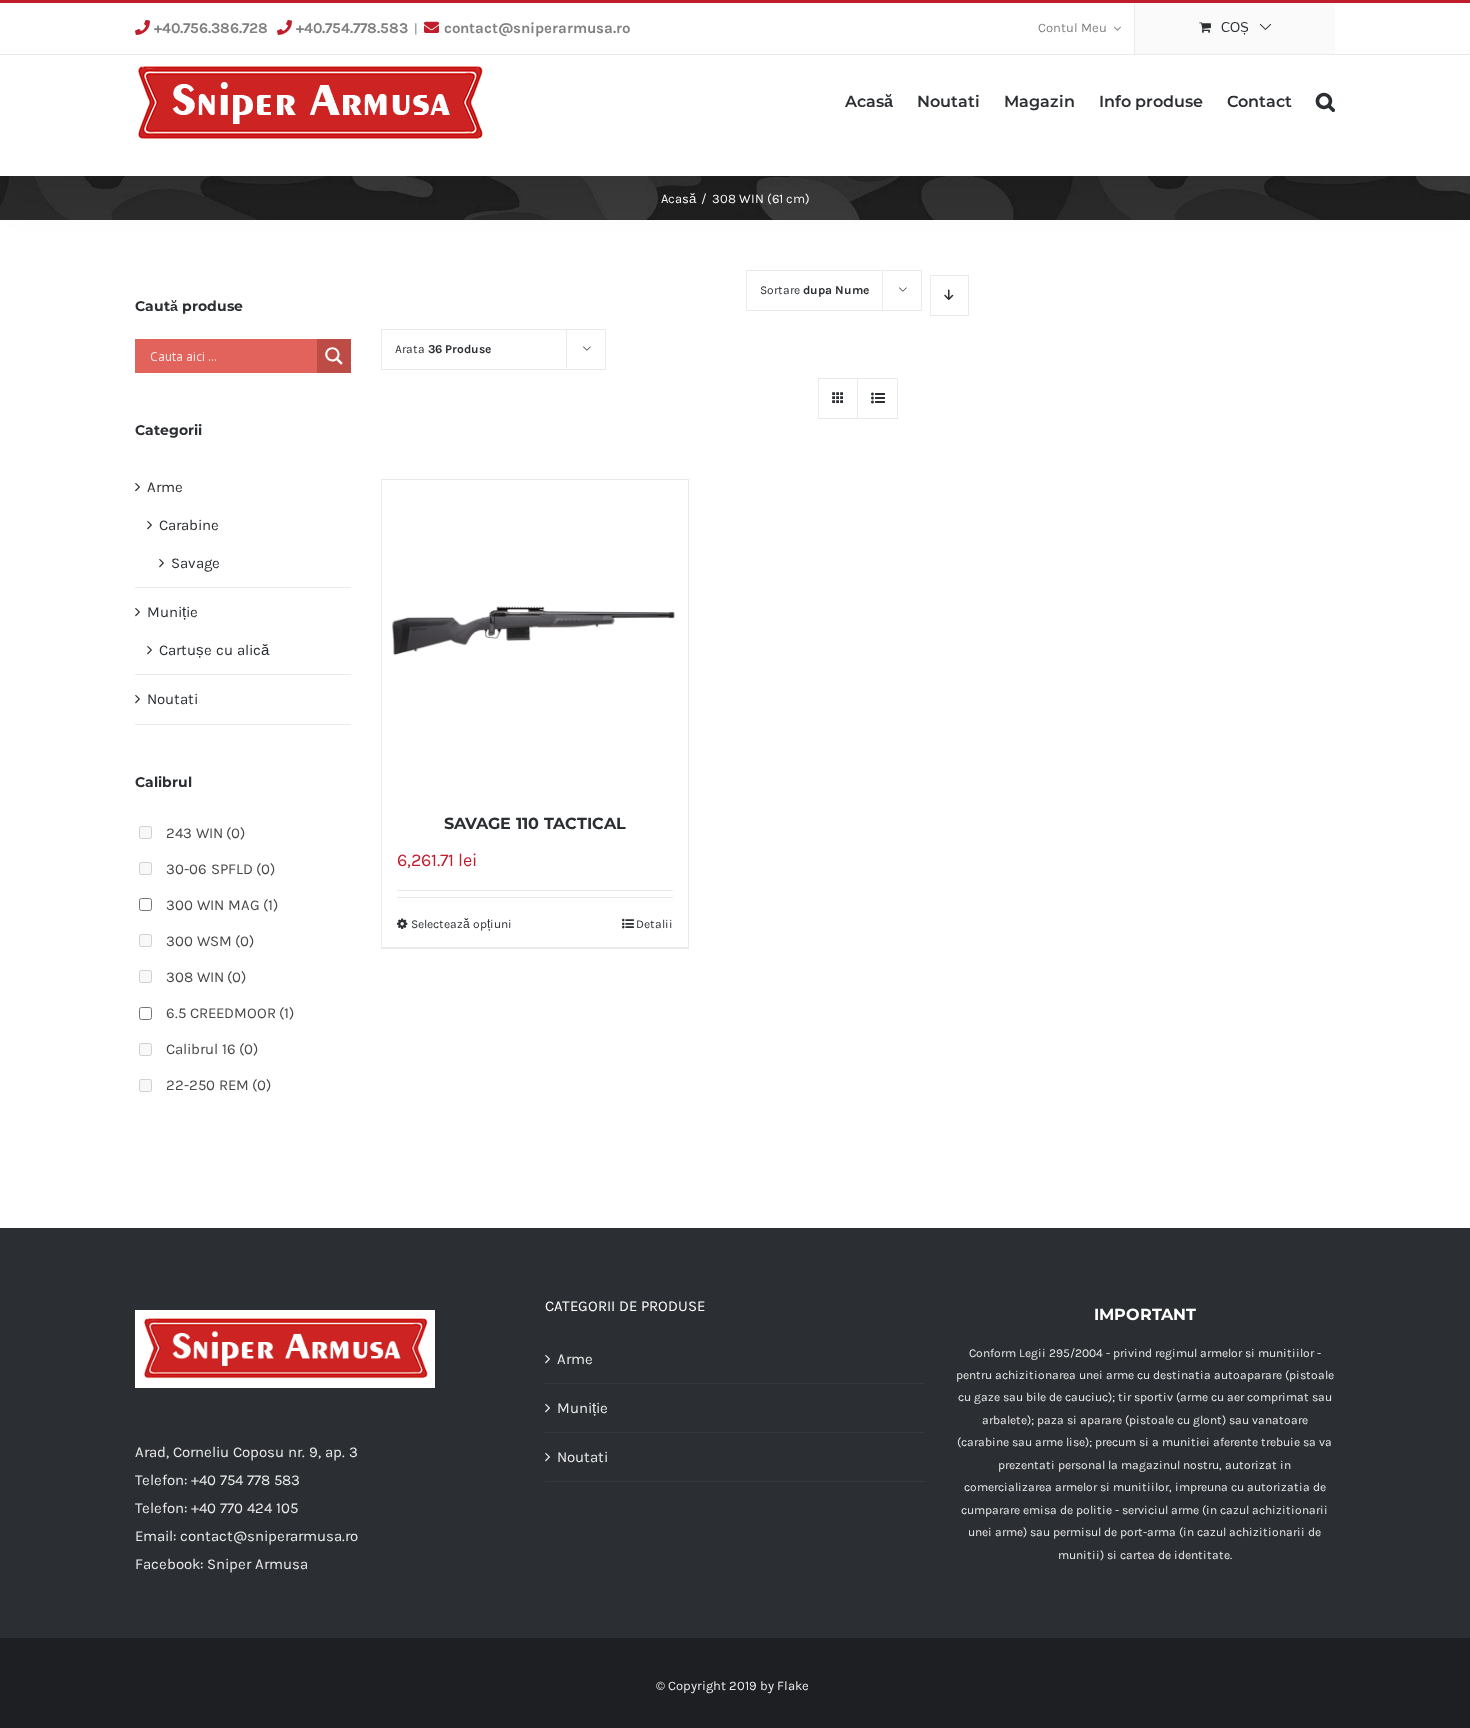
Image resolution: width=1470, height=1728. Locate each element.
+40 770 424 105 (244, 1508)
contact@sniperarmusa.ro (537, 28)
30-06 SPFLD (220, 869)
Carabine (189, 525)
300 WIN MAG (222, 905)
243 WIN (205, 833)
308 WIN (206, 977)
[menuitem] (1079, 29)
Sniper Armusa (257, 1564)
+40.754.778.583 (352, 28)
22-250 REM (218, 1085)
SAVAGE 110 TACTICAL (535, 823)
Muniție (172, 612)
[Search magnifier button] (334, 356)
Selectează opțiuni (461, 924)
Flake (793, 1685)
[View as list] (877, 398)
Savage (195, 563)
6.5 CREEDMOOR (230, 1013)
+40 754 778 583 (245, 1480)
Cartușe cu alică (214, 650)
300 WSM (210, 941)
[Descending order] (949, 295)
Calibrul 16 (212, 1049)
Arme (165, 487)
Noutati (172, 699)
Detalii (654, 924)
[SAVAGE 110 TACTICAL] (535, 634)
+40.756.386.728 (211, 28)
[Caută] (1325, 100)
